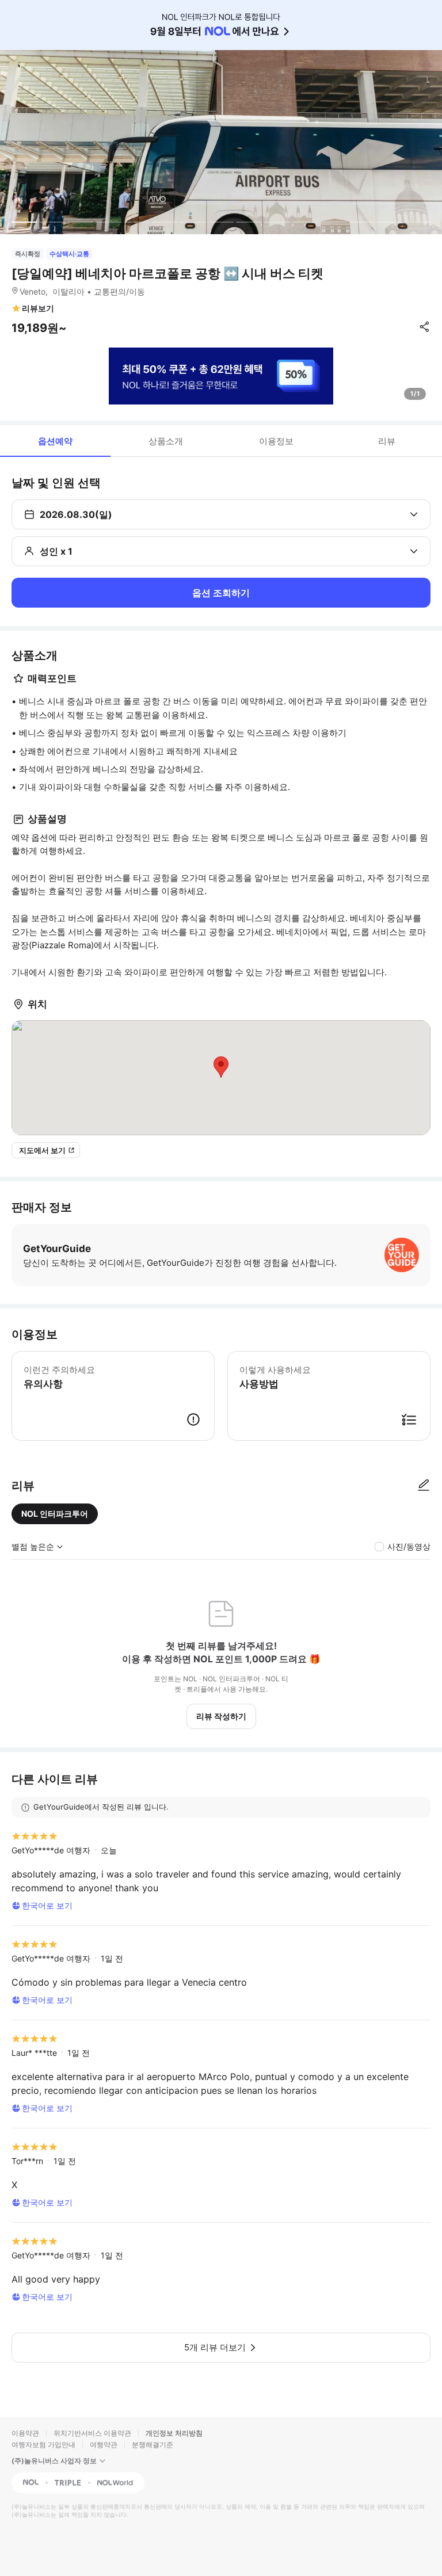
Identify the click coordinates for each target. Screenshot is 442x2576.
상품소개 (166, 441)
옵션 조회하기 (221, 593)
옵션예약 (55, 441)
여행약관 (104, 2445)
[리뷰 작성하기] (424, 1486)
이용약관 (25, 2433)
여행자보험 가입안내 (43, 2445)
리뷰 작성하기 (221, 1716)
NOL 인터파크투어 (55, 1514)
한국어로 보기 (47, 1905)
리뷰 (387, 441)
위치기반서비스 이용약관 (92, 2433)
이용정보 (276, 441)
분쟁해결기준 (153, 2445)
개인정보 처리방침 (174, 2433)
